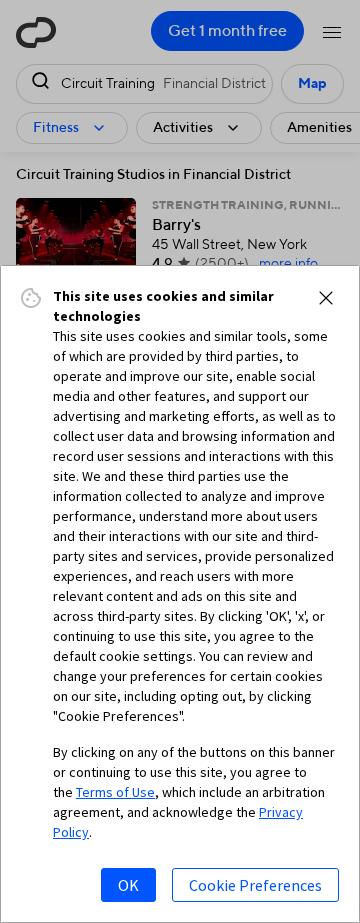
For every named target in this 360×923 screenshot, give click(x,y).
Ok (128, 885)
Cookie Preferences (255, 885)
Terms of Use (115, 792)
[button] (326, 298)
